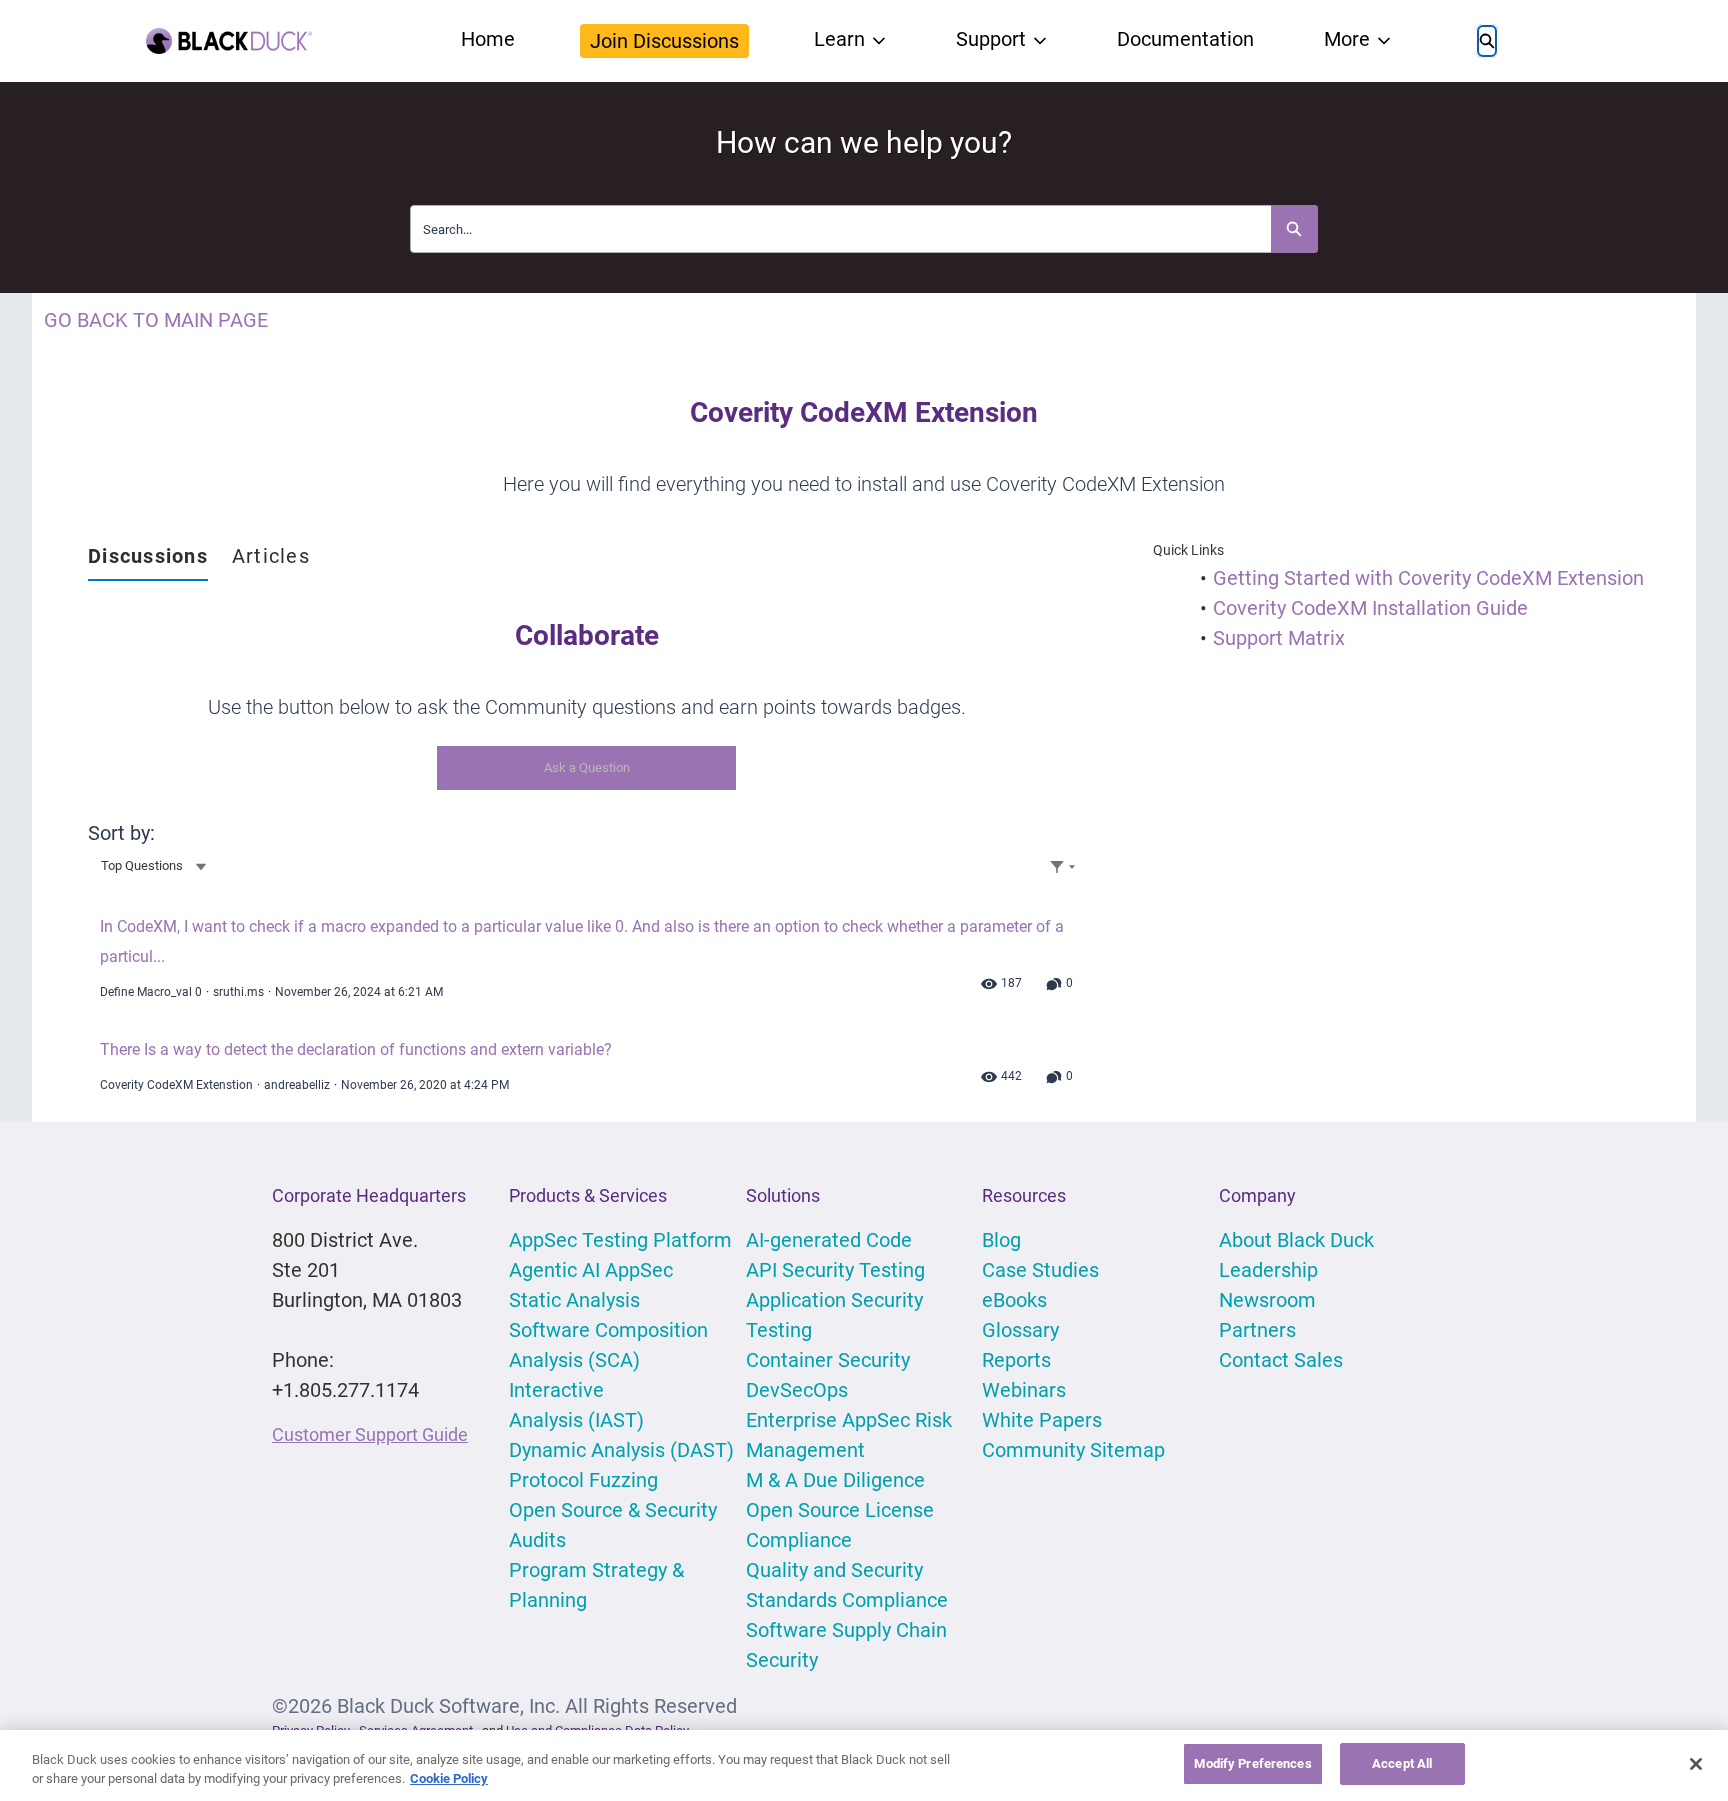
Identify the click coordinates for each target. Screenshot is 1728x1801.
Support (991, 39)
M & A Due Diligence (835, 1480)
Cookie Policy (449, 1779)
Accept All (1402, 1763)
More (1347, 39)
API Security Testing (835, 1270)
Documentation (1185, 39)
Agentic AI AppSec (591, 1270)
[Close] (1696, 1764)
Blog (1001, 1240)
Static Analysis (574, 1300)
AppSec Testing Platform (620, 1240)
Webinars (1024, 1390)
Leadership (1268, 1270)
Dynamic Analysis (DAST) (621, 1450)
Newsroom (1267, 1300)
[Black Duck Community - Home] (228, 41)
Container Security (828, 1360)
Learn (839, 39)
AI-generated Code (829, 1240)
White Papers (1042, 1420)
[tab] (148, 557)
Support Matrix (1279, 638)
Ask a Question (587, 767)
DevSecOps (797, 1390)
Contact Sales (1281, 1360)
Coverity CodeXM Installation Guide (1370, 608)
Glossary (1020, 1330)
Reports (1016, 1360)
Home (488, 39)
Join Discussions (664, 41)
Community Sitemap (1073, 1450)
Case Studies (1040, 1270)
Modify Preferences (1252, 1763)
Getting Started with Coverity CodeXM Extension (1428, 578)
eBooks (1014, 1300)
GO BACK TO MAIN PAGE (156, 320)
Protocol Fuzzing (583, 1480)
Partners (1257, 1330)
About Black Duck (1296, 1240)
